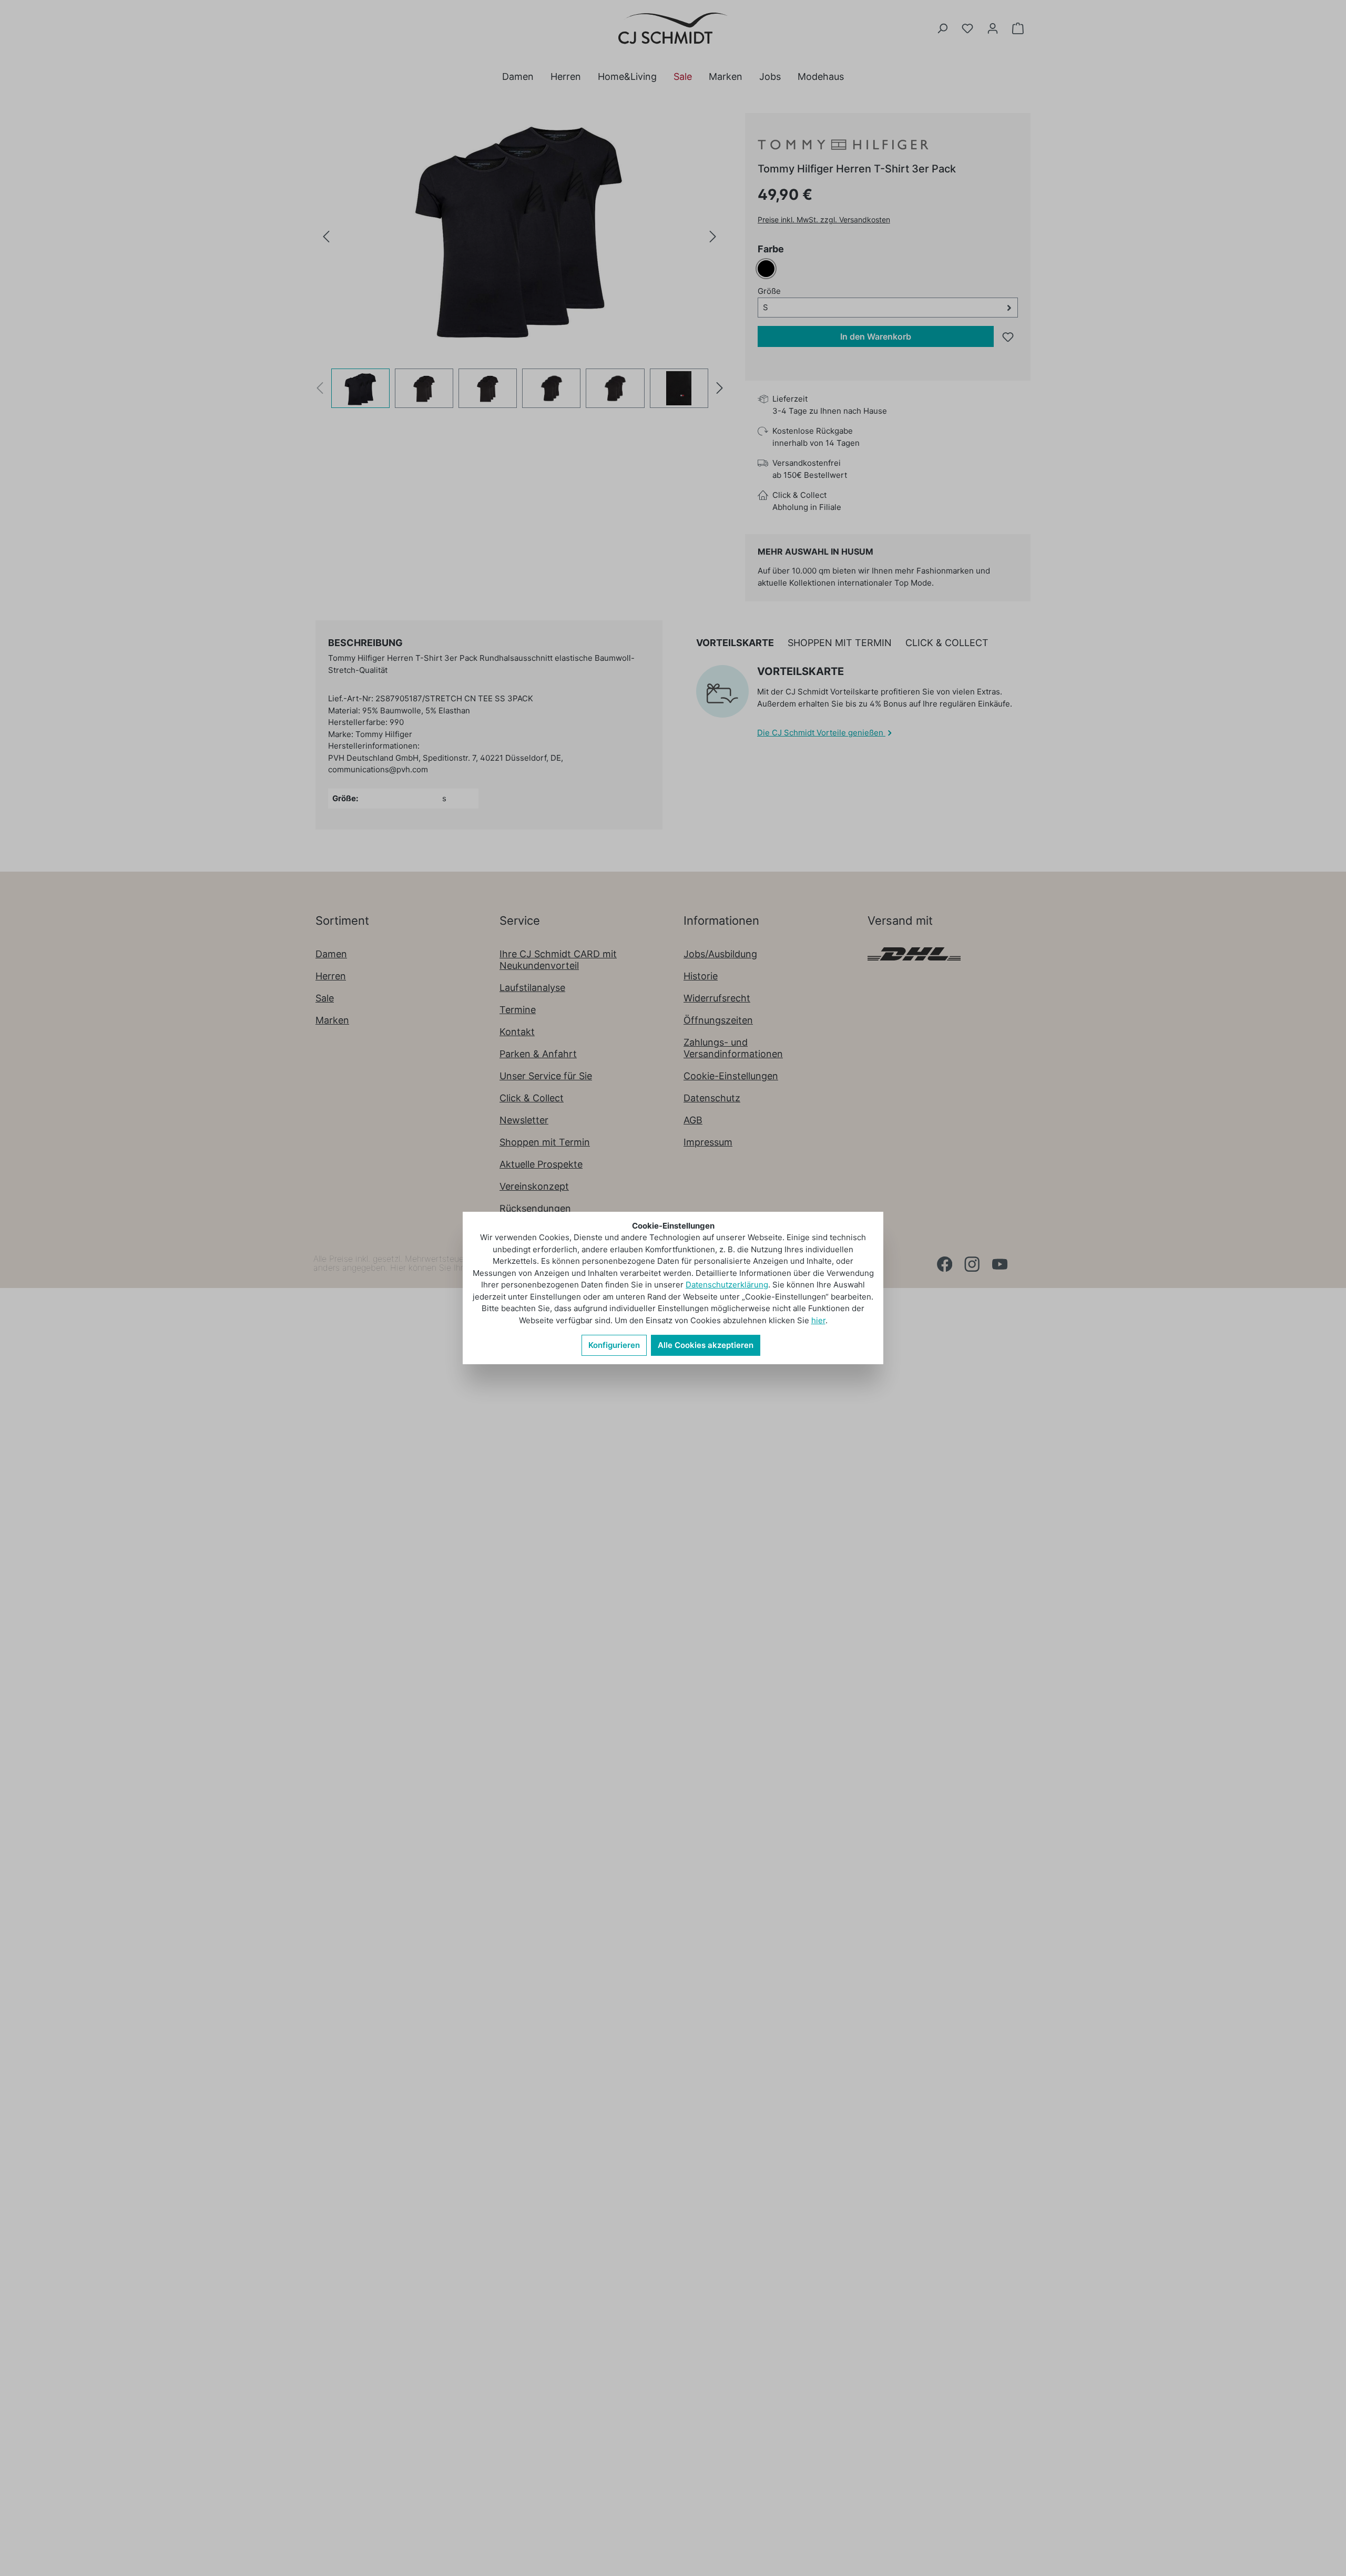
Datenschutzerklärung (727, 1285)
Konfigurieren (614, 1345)
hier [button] (818, 1320)
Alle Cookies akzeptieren (706, 1345)
